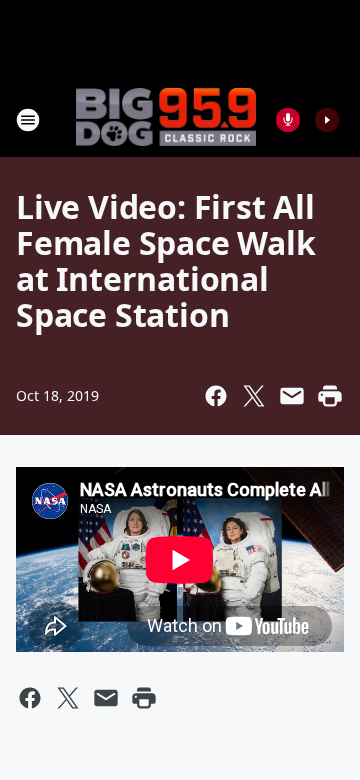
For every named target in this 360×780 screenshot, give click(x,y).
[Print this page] (330, 396)
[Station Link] (166, 119)
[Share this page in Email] (292, 396)
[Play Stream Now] (327, 120)
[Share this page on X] (254, 396)
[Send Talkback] (288, 120)
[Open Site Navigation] (28, 120)
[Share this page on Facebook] (216, 396)
